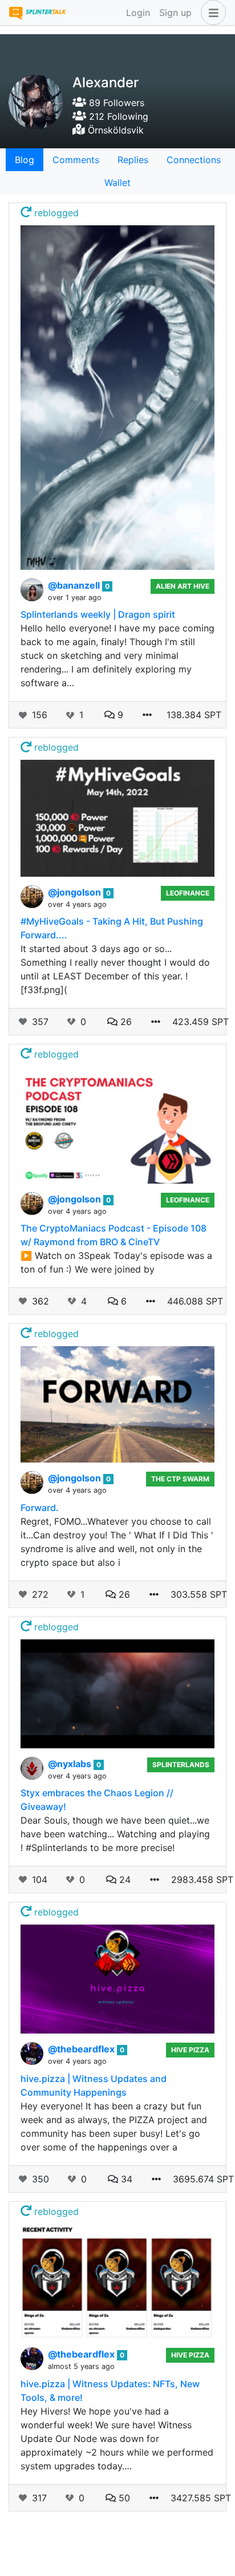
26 (125, 1022)
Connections (194, 160)
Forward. (40, 1508)
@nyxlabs (71, 1764)
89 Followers (115, 103)
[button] (211, 13)
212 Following (117, 116)
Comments (76, 160)
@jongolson (76, 892)
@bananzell (75, 585)
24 (123, 1880)
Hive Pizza (190, 2050)
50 (123, 2498)
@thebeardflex (82, 2049)
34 (125, 2179)
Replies (133, 160)
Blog (25, 160)
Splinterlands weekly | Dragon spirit (98, 614)
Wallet (117, 183)
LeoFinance (188, 893)
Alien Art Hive (183, 586)
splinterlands (181, 1765)
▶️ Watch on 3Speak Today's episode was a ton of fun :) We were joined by (116, 1262)
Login (138, 13)
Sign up (175, 13)
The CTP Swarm (180, 1479)
